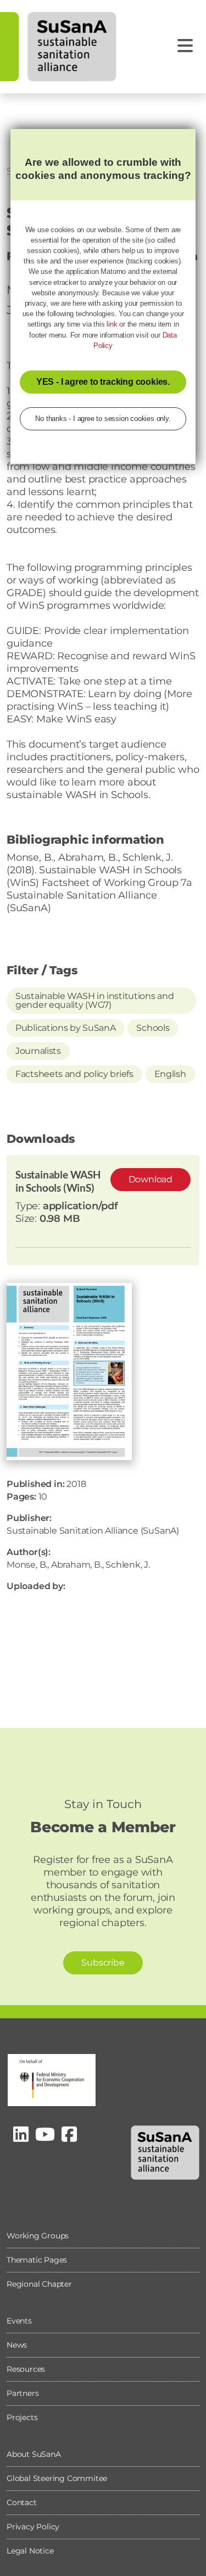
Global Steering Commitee (57, 2478)
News (17, 2345)
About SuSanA (34, 2454)
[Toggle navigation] (185, 46)
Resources (26, 2369)
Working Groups (38, 2236)
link (112, 324)
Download (151, 1179)
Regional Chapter (39, 2284)
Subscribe (103, 1963)
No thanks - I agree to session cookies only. (103, 419)
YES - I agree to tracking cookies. (103, 382)
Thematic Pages (37, 2260)
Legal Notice (30, 2551)
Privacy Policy (33, 2527)
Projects (22, 2417)
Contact (22, 2502)
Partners (23, 2393)
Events (19, 2321)
